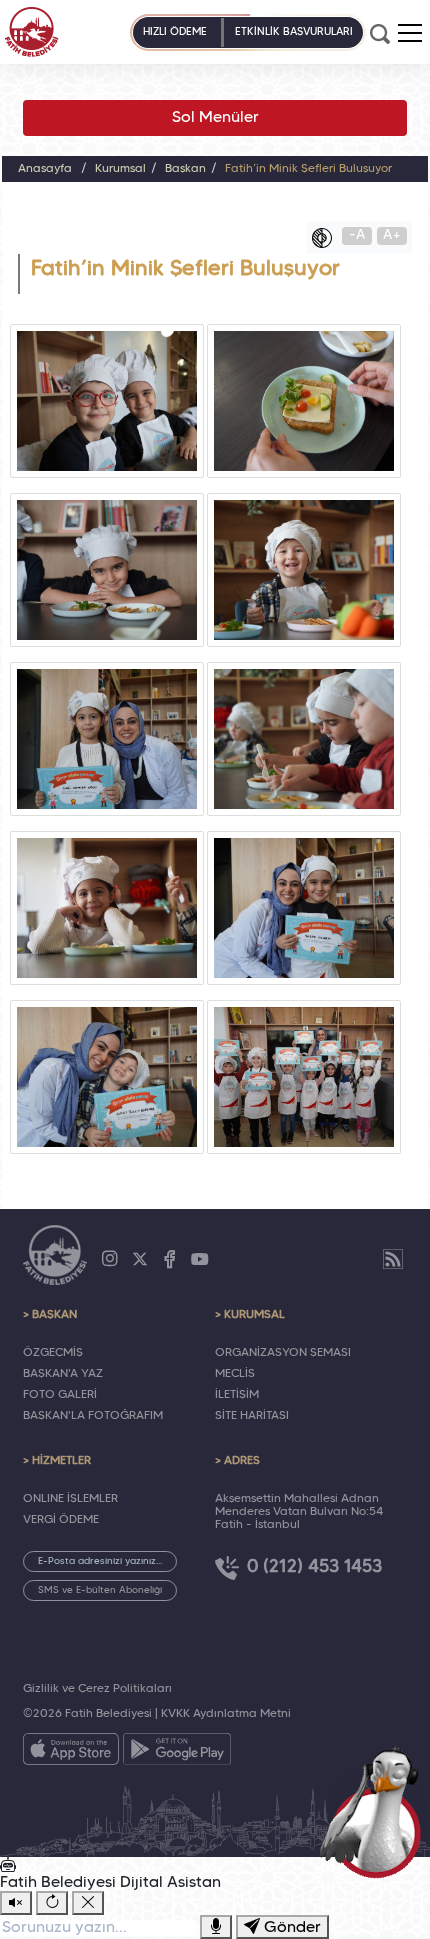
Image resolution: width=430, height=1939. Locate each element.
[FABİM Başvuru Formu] (376, 1811)
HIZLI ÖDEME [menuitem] (175, 32)
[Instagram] (110, 1259)
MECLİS (235, 1374)
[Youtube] (200, 1259)
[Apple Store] (71, 1753)
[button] (410, 33)
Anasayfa (45, 169)
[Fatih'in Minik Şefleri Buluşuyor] (106, 401)
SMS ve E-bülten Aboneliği (100, 1590)
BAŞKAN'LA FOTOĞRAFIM (93, 1416)
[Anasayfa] (31, 32)
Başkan (185, 169)
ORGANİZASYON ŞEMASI (283, 1353)
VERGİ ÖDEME (61, 1520)
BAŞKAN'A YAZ (63, 1374)
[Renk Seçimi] (327, 238)
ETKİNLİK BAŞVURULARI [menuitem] (294, 32)
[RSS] (393, 1259)
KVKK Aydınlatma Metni (226, 1714)
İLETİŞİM (237, 1395)
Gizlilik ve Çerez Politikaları (97, 1689)
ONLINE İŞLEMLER (70, 1499)
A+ (392, 235)
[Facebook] (170, 1259)
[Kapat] (88, 1903)
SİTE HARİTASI (252, 1416)
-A (357, 235)
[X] (140, 1259)
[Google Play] (177, 1753)
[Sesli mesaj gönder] (216, 1927)
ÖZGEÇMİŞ (53, 1353)
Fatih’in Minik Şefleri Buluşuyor (308, 169)
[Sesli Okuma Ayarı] (16, 1903)
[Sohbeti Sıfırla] (52, 1903)
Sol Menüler (215, 118)
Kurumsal (120, 169)
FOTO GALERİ (60, 1395)
